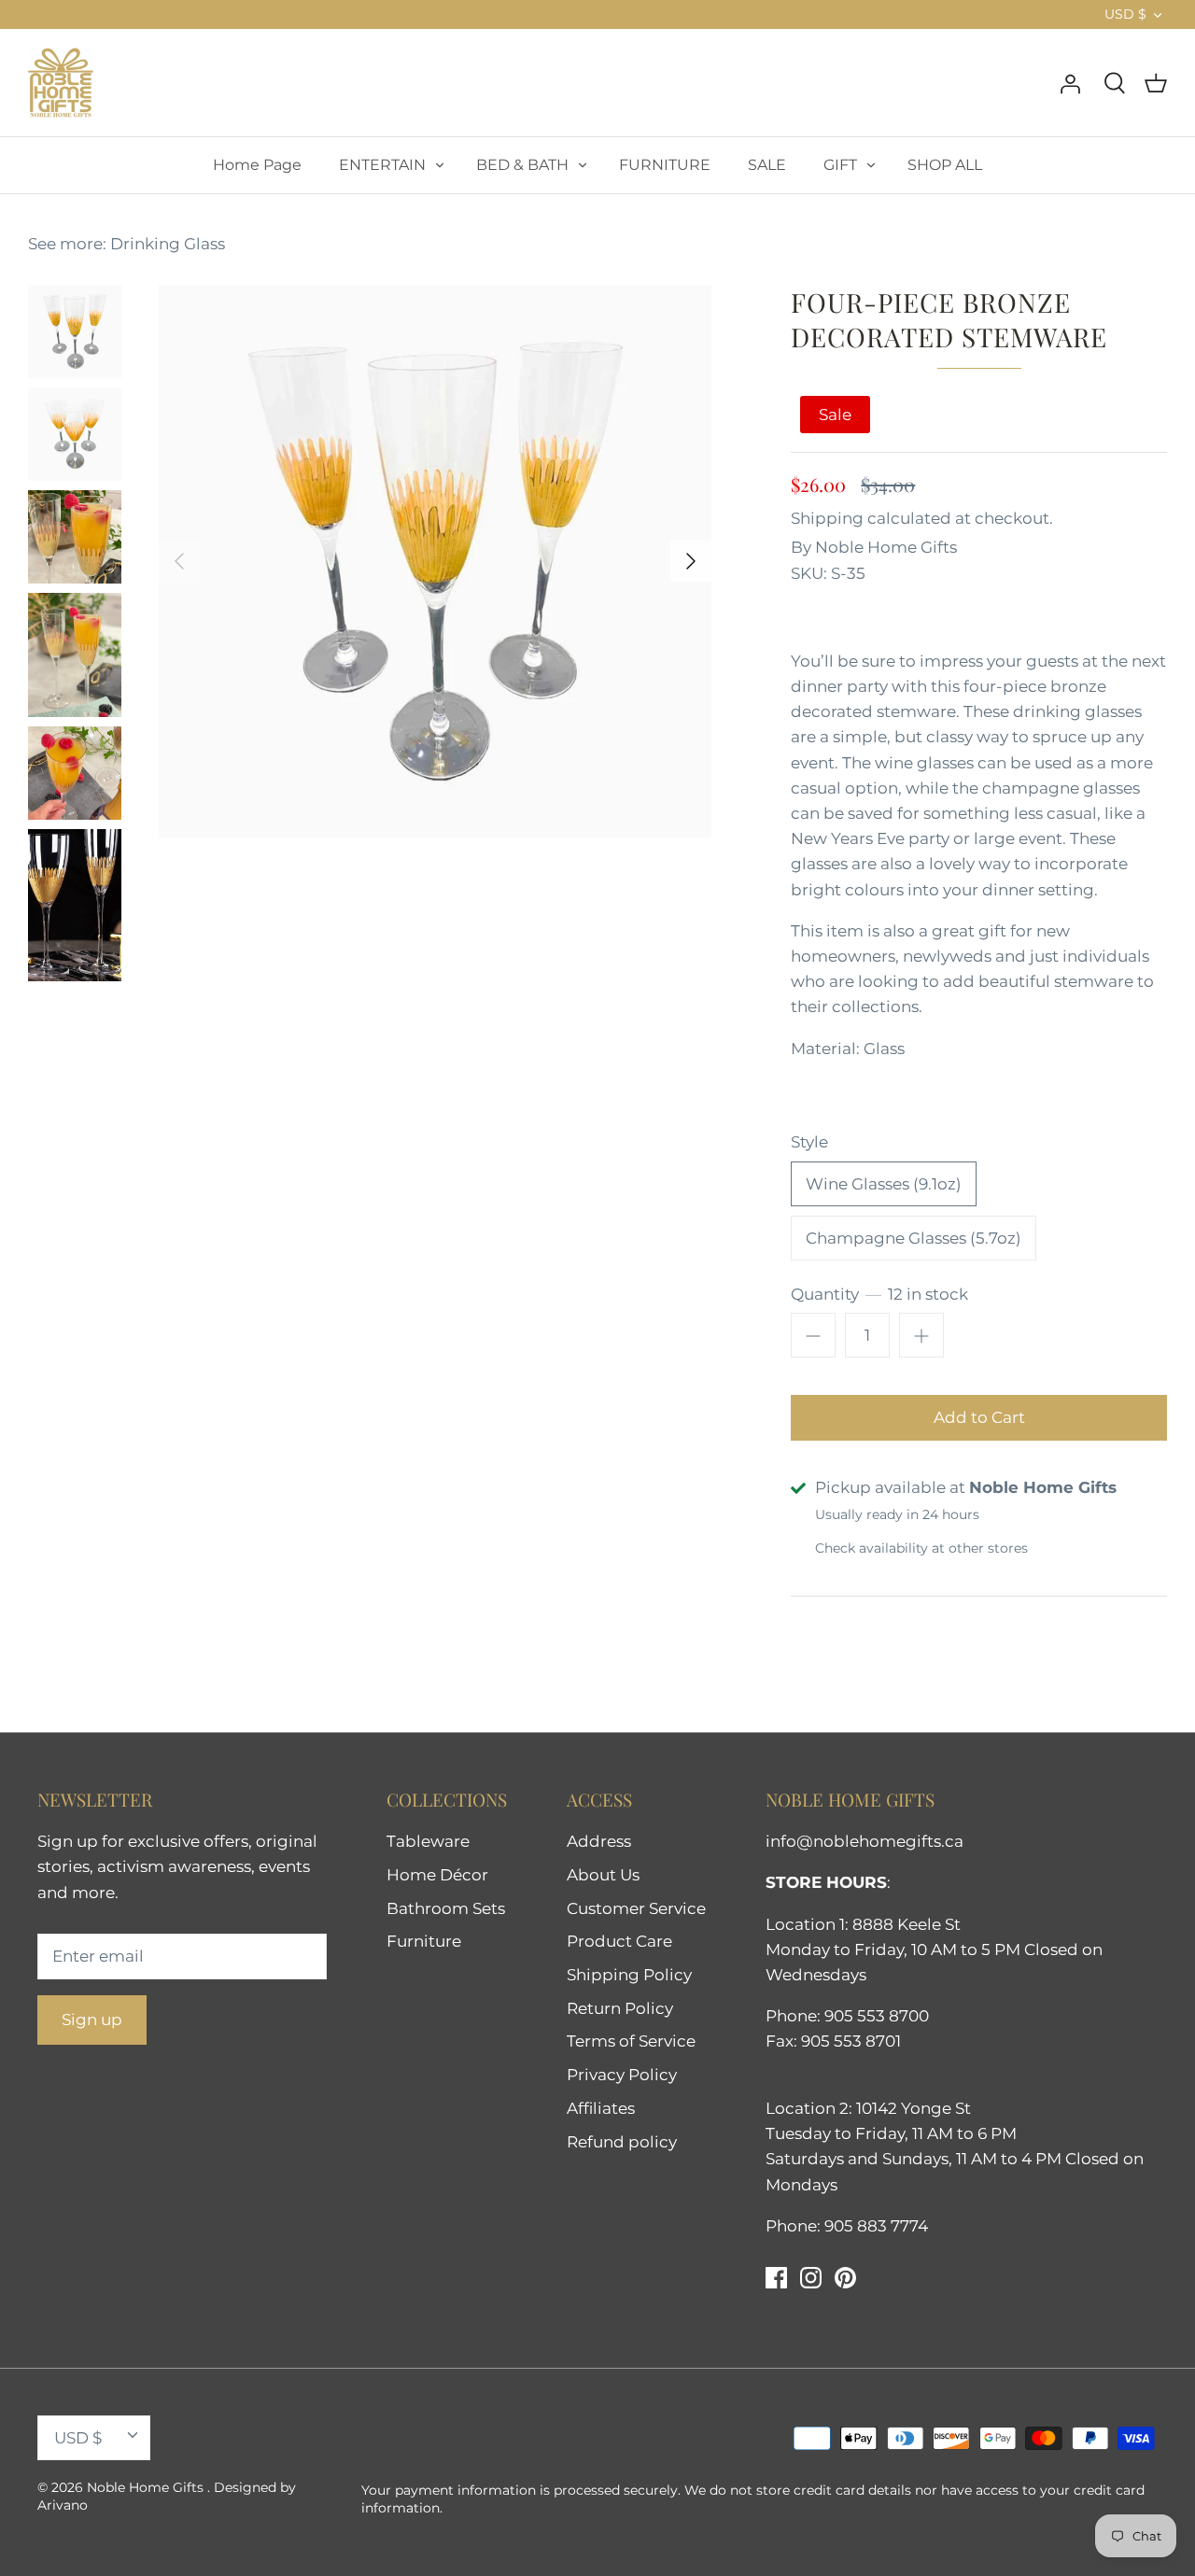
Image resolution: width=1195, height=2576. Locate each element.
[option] (435, 561)
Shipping (827, 518)
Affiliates (601, 2108)
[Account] (1070, 82)
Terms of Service (631, 2041)
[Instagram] (811, 2278)
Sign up (92, 2020)
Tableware (428, 1841)
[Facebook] (776, 2278)
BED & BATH (522, 165)
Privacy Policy (622, 2075)
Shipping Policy (629, 1975)
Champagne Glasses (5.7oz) (914, 1238)
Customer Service (636, 1908)
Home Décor (437, 1875)
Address (599, 1841)
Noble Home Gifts (886, 547)
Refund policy (622, 2142)
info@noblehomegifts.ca (865, 1841)
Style (809, 1142)
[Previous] (179, 561)
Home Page (257, 165)
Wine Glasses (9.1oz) (884, 1184)
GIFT (840, 165)
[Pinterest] (845, 2278)
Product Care (619, 1941)
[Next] (691, 561)
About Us (603, 1875)
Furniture (424, 1941)
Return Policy (620, 2008)
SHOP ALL (945, 165)
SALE (767, 165)
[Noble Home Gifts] (61, 83)
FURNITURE (665, 165)
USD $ (1125, 14)
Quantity (879, 1294)
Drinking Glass (168, 244)
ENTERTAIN (382, 165)
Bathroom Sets (446, 1908)
